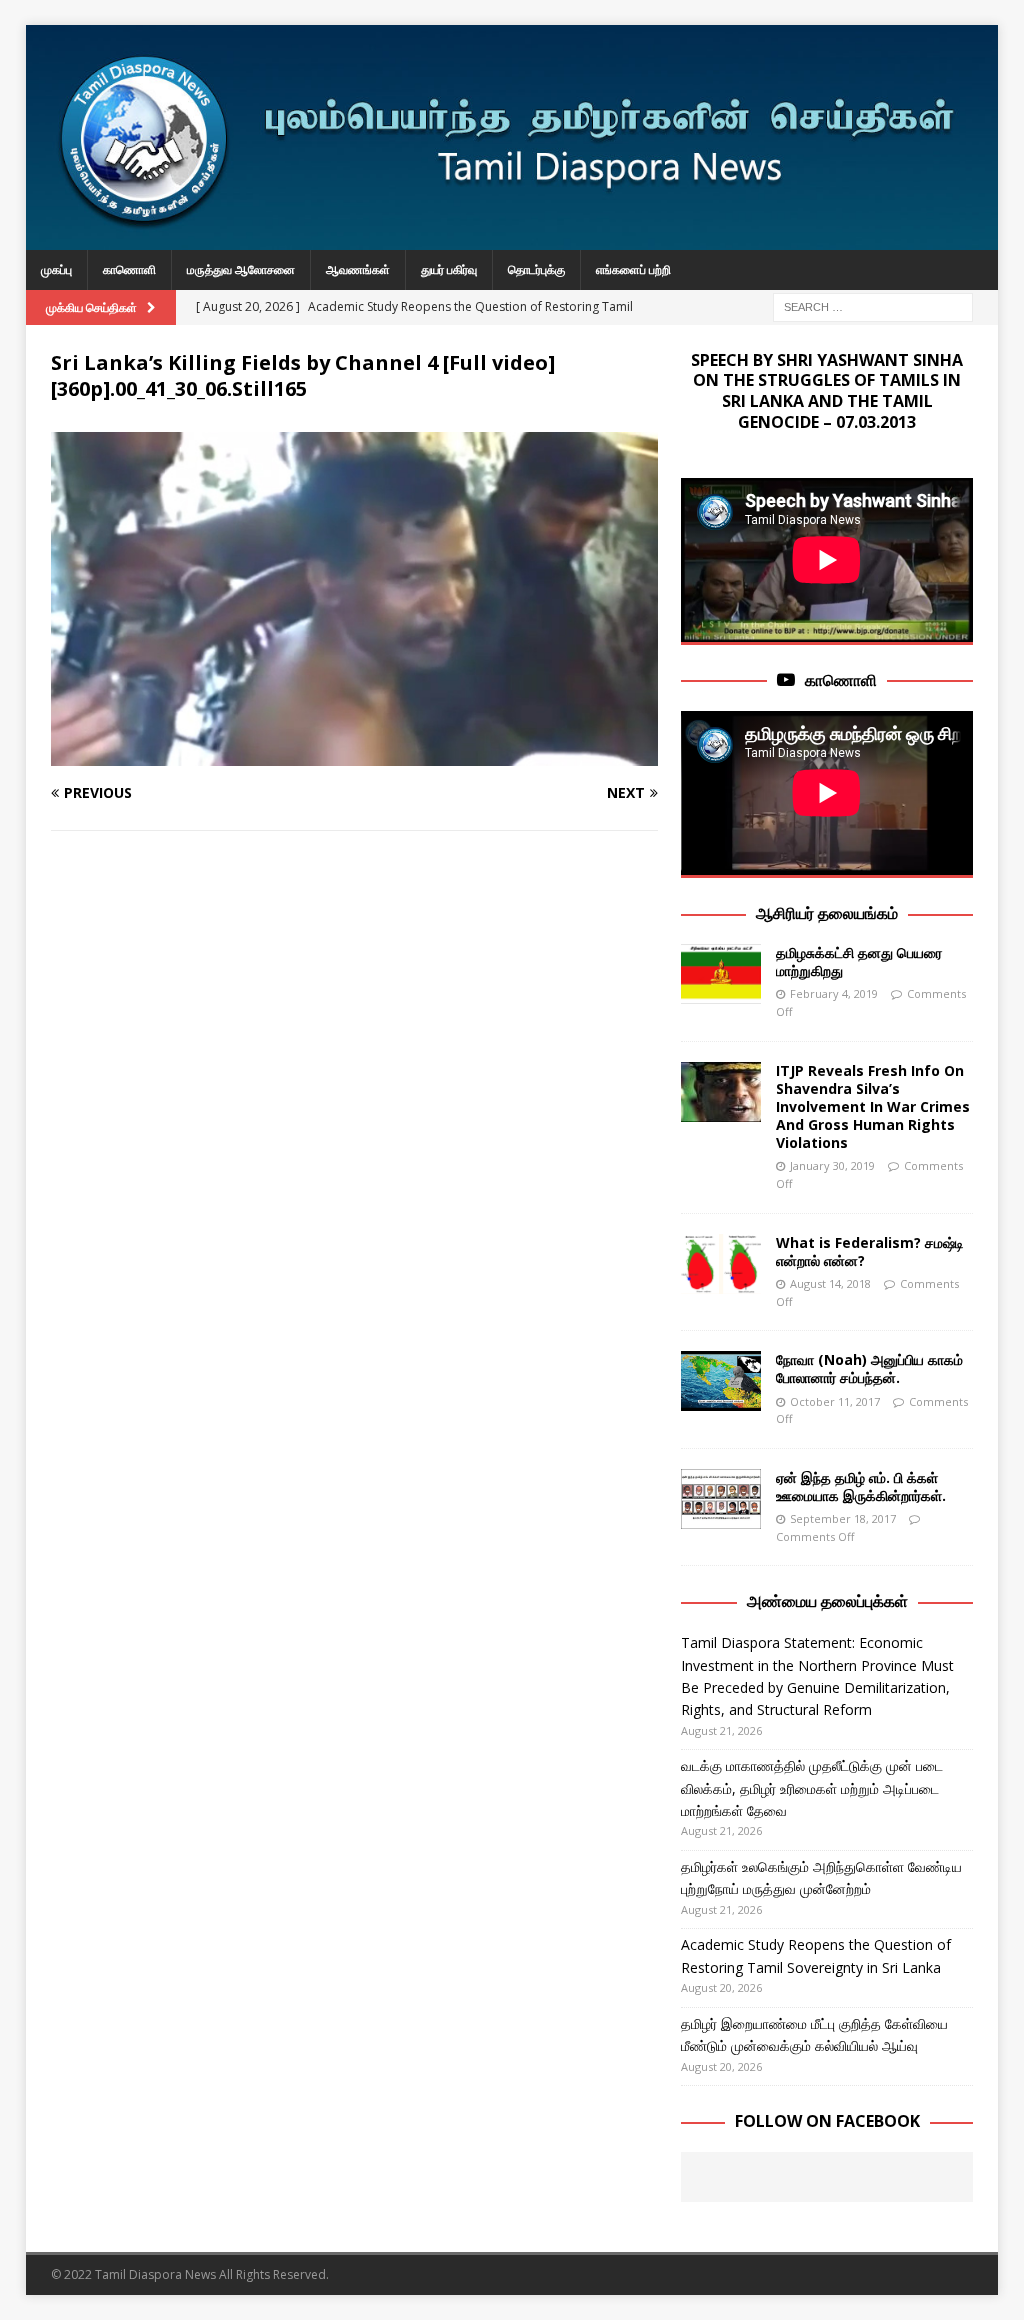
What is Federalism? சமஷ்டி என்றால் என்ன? (870, 1251)
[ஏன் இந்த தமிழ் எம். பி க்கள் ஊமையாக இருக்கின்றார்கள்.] (721, 1499)
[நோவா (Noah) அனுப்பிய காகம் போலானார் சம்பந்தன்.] (721, 1381)
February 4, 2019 (834, 993)
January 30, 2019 (832, 1165)
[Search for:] (873, 305)
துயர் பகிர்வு (449, 269)
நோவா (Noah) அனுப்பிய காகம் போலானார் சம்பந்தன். (869, 1368)
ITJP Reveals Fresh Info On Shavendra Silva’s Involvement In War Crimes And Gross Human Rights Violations (873, 1107)
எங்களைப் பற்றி (633, 269)
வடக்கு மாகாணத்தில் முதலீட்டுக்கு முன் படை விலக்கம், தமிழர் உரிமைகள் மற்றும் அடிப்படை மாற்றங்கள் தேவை (812, 1788)
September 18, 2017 (843, 1518)
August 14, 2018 (830, 1283)
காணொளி (129, 269)
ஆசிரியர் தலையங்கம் (827, 913)
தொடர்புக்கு (536, 269)
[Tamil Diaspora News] (512, 238)
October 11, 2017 (835, 1401)
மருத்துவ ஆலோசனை (241, 269)
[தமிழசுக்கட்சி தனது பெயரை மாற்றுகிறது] (721, 974)
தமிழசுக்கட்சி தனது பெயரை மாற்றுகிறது (859, 961)
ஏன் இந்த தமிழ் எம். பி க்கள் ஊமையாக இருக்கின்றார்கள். (861, 1486)
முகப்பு (56, 269)
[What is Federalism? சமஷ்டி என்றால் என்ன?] (721, 1264)
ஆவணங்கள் (358, 269)
